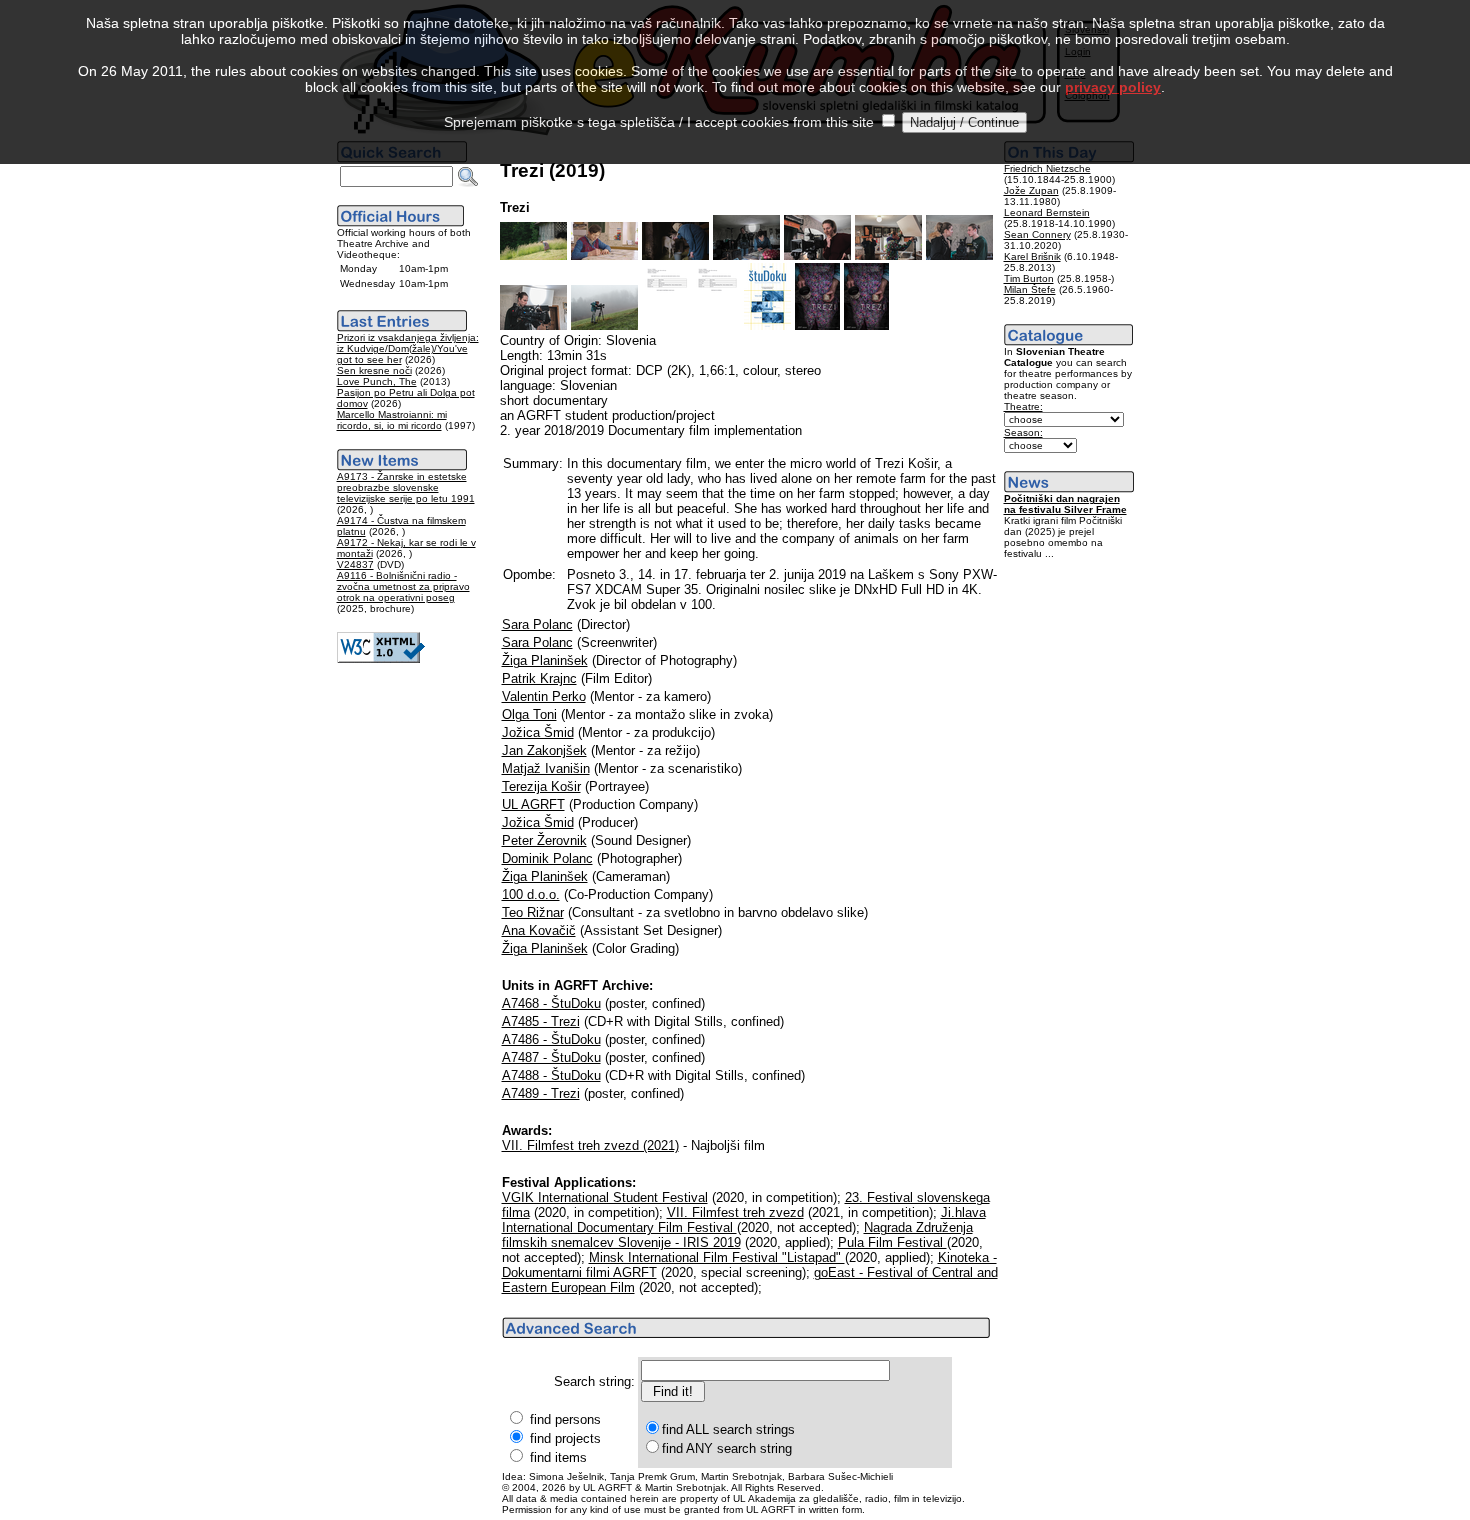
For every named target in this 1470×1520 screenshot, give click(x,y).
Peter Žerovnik (544, 840)
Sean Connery (1037, 234)
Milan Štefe (1030, 289)
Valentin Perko (544, 696)
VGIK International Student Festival (605, 1197)
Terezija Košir (541, 786)
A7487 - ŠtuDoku (551, 1057)
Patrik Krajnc (539, 678)
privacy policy (1113, 87)
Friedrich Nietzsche (1047, 168)
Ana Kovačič (539, 930)
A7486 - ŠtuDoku (551, 1039)
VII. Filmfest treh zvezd (735, 1212)
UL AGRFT (533, 804)
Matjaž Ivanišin (546, 768)
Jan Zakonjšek (544, 750)
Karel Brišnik (1032, 256)
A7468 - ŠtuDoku (551, 1003)
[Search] (468, 177)
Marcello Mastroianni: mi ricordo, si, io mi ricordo (392, 420)
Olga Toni (529, 714)
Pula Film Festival (892, 1242)
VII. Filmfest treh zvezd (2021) (590, 1145)
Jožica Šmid (538, 732)
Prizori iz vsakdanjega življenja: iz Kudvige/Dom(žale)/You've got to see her (408, 348)
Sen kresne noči (374, 370)
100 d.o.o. (531, 894)
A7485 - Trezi (541, 1021)
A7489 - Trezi (541, 1093)
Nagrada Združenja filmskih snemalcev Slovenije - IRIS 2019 (737, 1235)
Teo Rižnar (533, 912)
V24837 (355, 564)
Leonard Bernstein (1047, 212)
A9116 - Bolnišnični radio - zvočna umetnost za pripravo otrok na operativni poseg (403, 586)
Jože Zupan (1031, 190)
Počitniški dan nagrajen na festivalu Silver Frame (1065, 504)
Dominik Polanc (547, 858)
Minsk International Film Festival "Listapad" (717, 1257)
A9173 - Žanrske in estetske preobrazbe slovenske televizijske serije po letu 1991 (406, 487)
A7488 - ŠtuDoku (551, 1075)
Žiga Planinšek (545, 660)
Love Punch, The (377, 381)
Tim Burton (1029, 278)
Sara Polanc (537, 624)
